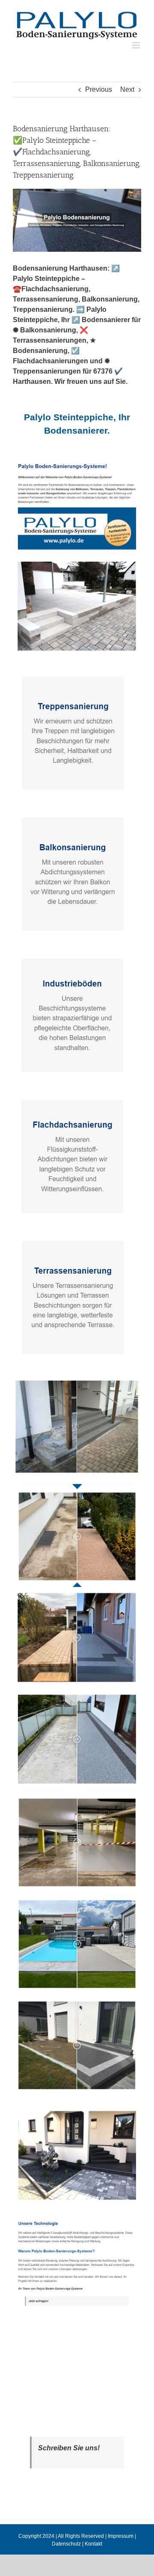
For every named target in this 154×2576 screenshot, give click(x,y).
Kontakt (93, 2544)
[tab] (77, 424)
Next (127, 89)
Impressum (121, 2536)
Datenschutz (66, 2544)
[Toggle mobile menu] (137, 45)
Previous (99, 89)
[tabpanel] (77, 1390)
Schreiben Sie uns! (69, 2448)
